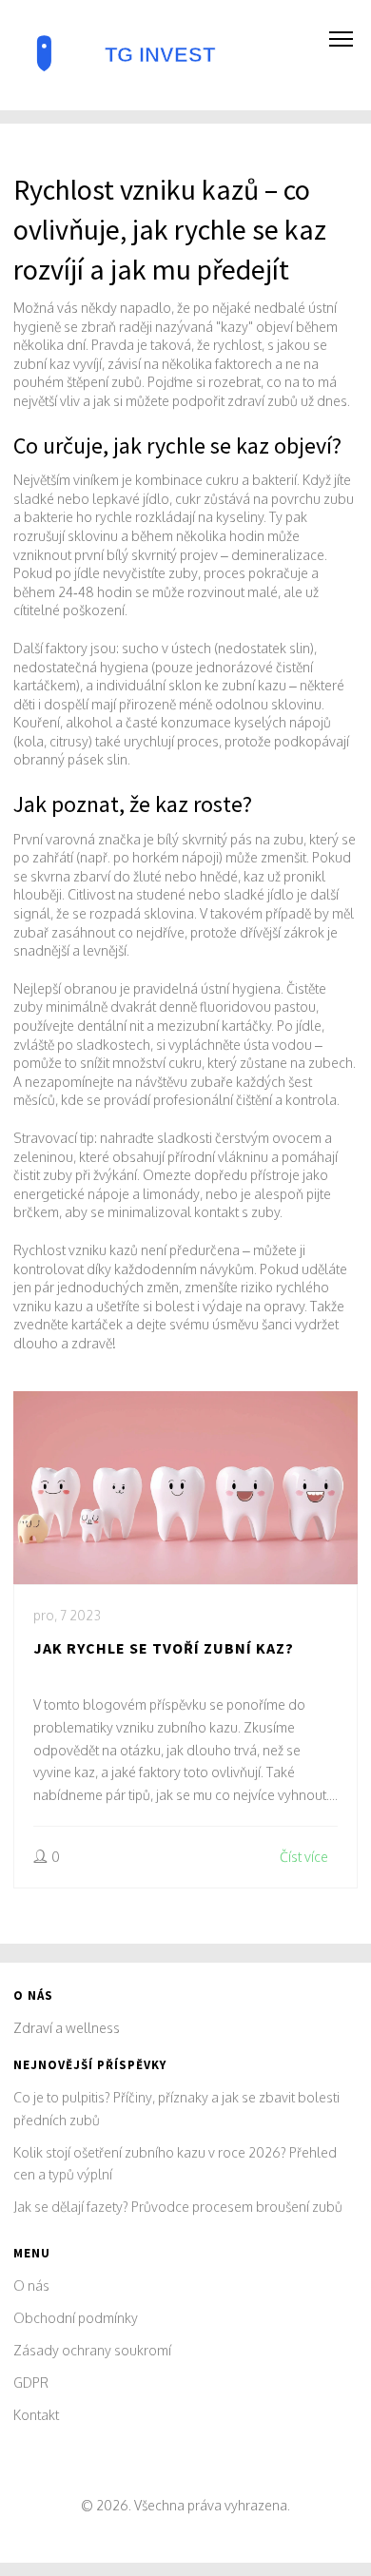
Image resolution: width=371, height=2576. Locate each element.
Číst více (304, 1857)
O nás (31, 2285)
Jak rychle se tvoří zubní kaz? (164, 1648)
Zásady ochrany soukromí (92, 2350)
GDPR (31, 2382)
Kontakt (36, 2415)
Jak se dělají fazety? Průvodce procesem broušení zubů (178, 2207)
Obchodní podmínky (76, 2318)
